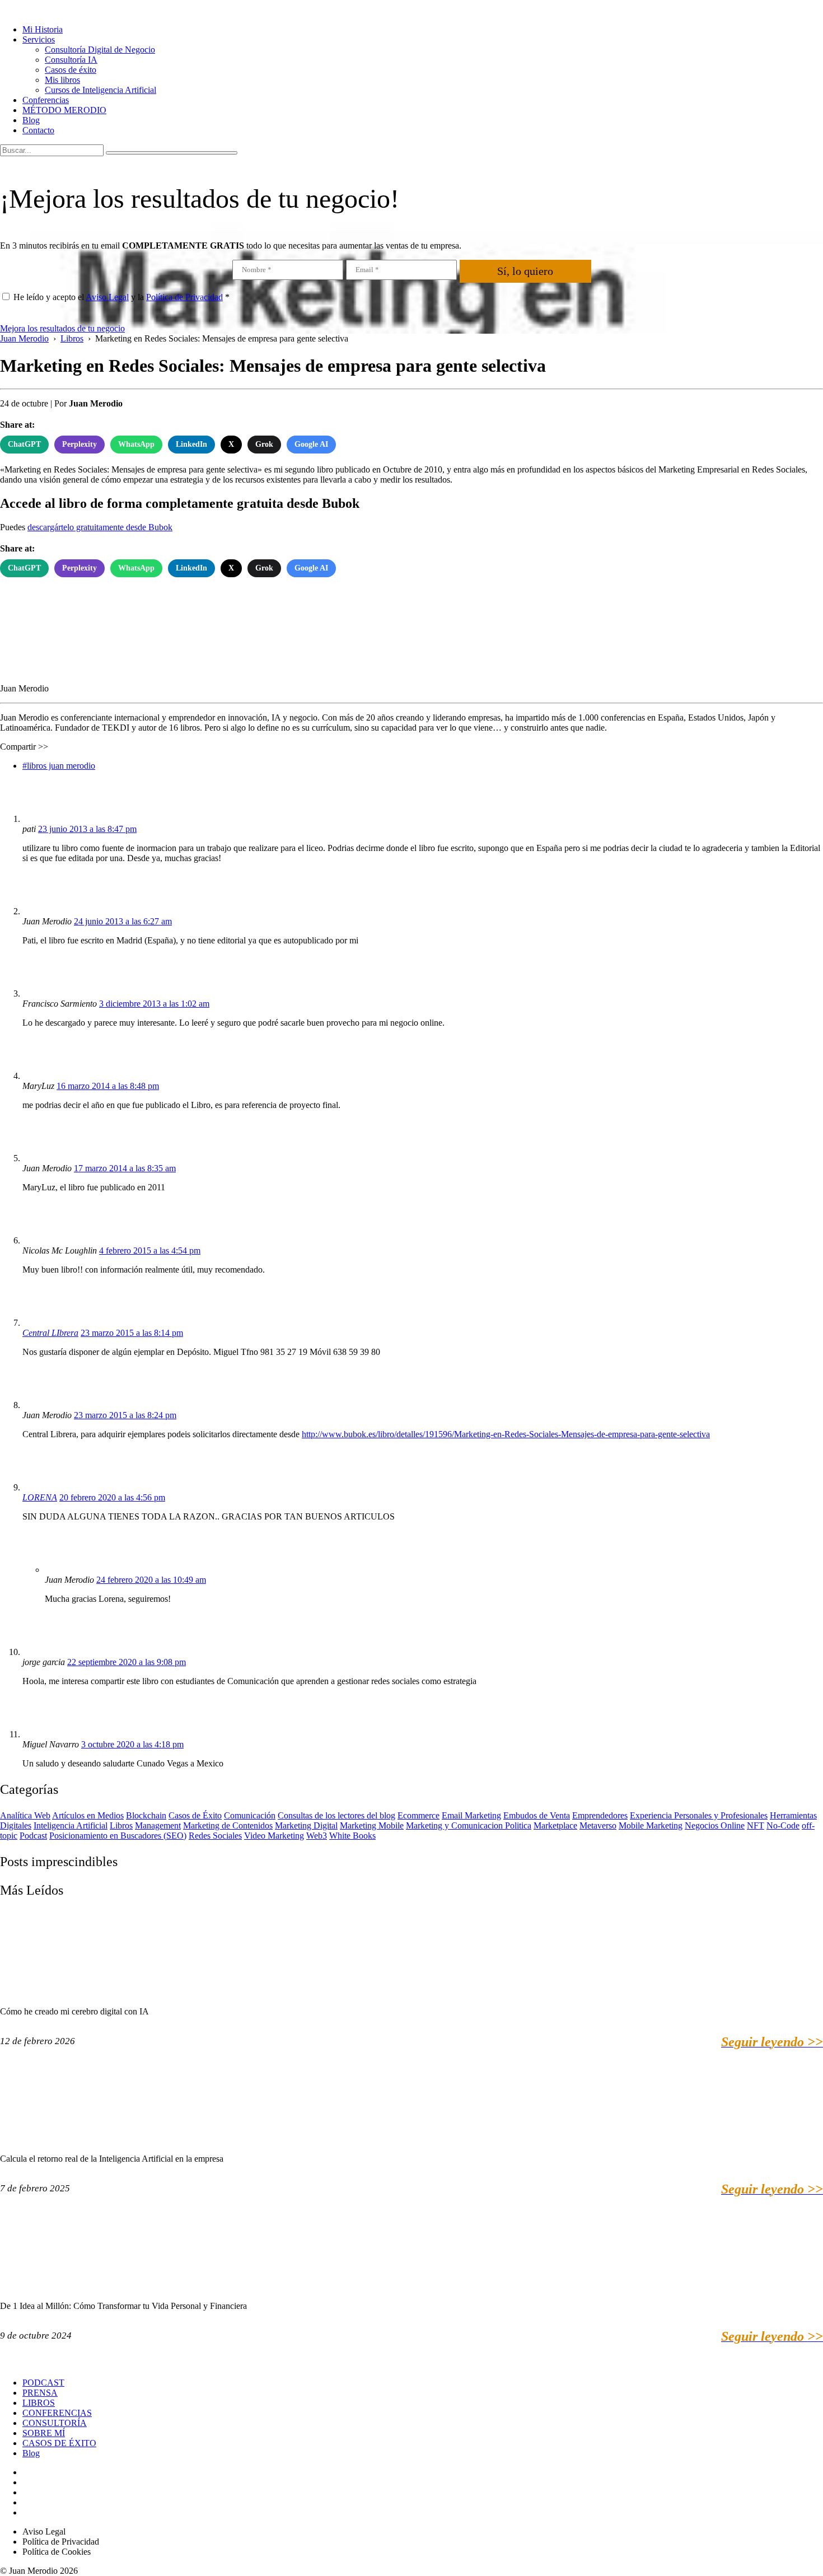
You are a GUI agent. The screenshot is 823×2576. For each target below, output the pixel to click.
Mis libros (62, 80)
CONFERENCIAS (57, 2413)
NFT (756, 1825)
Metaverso (598, 1825)
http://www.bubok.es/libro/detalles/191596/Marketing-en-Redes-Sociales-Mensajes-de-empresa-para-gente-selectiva (506, 1434)
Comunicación (250, 1815)
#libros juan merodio (59, 766)
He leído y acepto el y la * (121, 297)
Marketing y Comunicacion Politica (469, 1825)
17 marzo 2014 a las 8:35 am (125, 1168)
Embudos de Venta (537, 1815)
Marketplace (555, 1825)
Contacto (38, 130)
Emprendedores (600, 1815)
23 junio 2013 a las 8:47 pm (87, 829)
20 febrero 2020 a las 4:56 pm (112, 1497)
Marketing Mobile (372, 1825)
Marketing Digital (306, 1825)
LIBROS (39, 2403)
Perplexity (80, 444)
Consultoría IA (71, 60)
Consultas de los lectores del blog (336, 1815)
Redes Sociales (215, 1836)
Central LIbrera (50, 1333)
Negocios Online (715, 1825)
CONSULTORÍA (55, 2423)
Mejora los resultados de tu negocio (62, 328)
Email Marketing (471, 1815)
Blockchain (146, 1815)
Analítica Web (25, 1815)
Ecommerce (418, 1815)
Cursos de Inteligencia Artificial (100, 90)
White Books (352, 1836)
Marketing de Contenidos (228, 1825)
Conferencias (46, 100)
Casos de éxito (71, 70)
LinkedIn (191, 444)
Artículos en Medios (88, 1815)
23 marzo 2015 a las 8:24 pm (125, 1415)
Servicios (39, 39)
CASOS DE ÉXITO (59, 2443)
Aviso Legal (107, 297)
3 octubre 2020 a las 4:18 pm (132, 1744)
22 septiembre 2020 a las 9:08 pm (127, 1662)
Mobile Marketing (651, 1825)
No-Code (783, 1825)
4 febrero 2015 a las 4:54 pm (150, 1250)
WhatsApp (136, 444)
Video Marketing (274, 1836)
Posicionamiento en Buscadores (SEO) (118, 1836)
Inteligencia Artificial (71, 1825)
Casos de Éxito (195, 1815)
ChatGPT (24, 444)
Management (158, 1825)
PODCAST (43, 2383)
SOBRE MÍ (44, 2433)
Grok (264, 444)
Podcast (33, 1836)
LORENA (40, 1497)
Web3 (317, 1836)
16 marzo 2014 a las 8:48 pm (108, 1086)
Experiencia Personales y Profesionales (699, 1815)
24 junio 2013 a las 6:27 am (123, 921)
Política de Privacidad (184, 297)
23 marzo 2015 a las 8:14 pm (132, 1333)
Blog (31, 120)
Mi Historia (43, 29)
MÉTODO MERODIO (64, 110)
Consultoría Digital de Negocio (100, 50)
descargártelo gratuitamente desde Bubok (100, 527)
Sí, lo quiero (525, 271)
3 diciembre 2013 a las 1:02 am (154, 1004)
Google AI (311, 444)
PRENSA (40, 2393)
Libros (121, 1825)
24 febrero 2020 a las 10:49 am (151, 1580)
